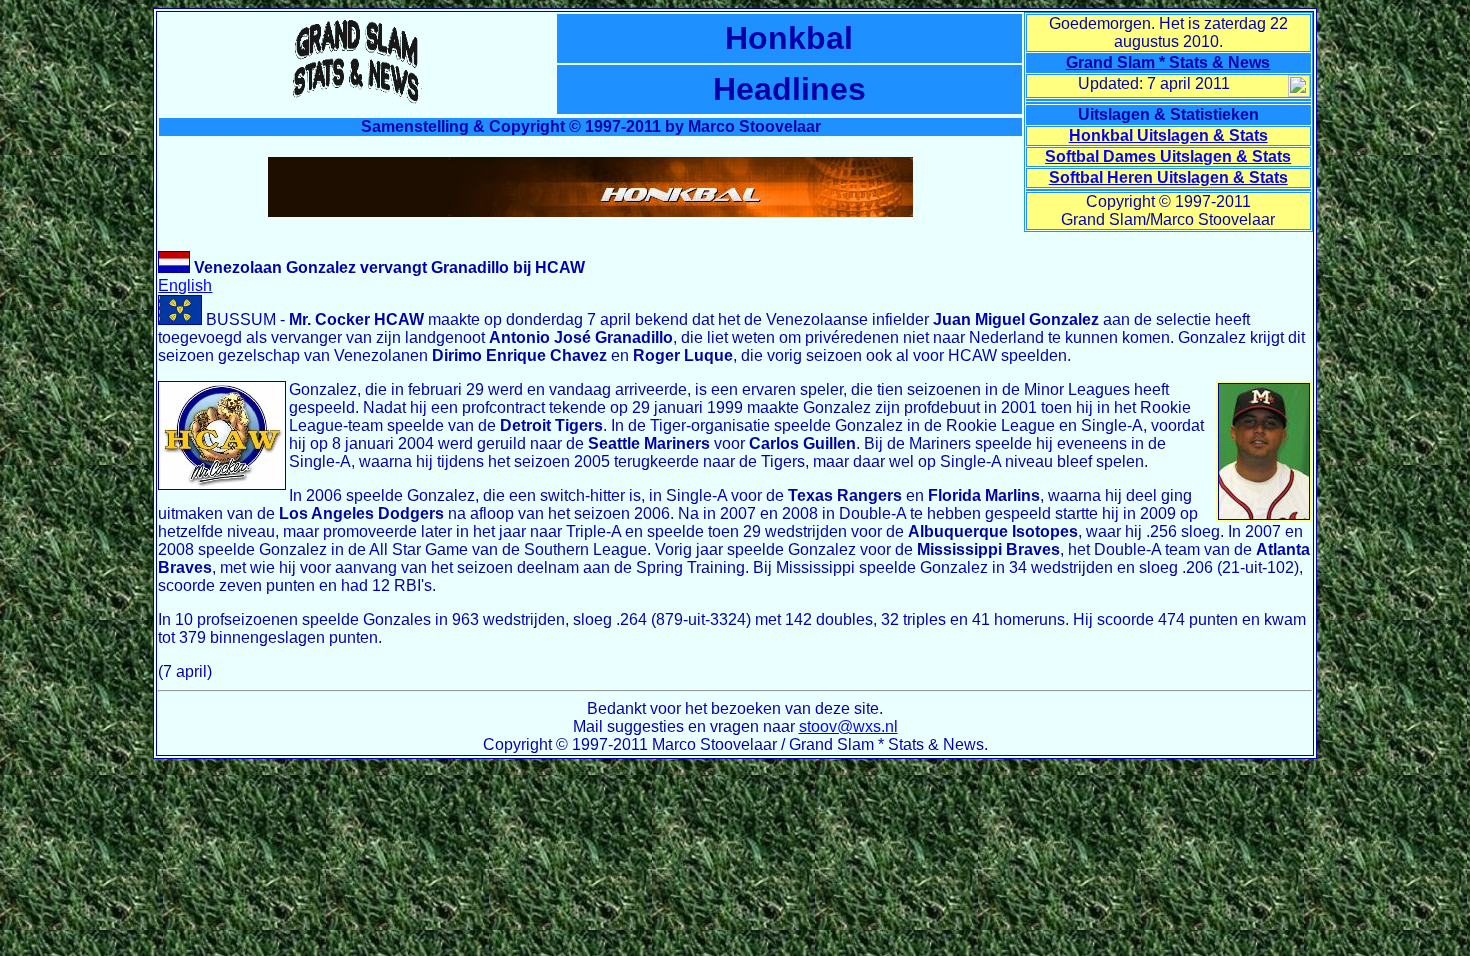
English (185, 285)
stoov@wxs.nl (848, 726)
